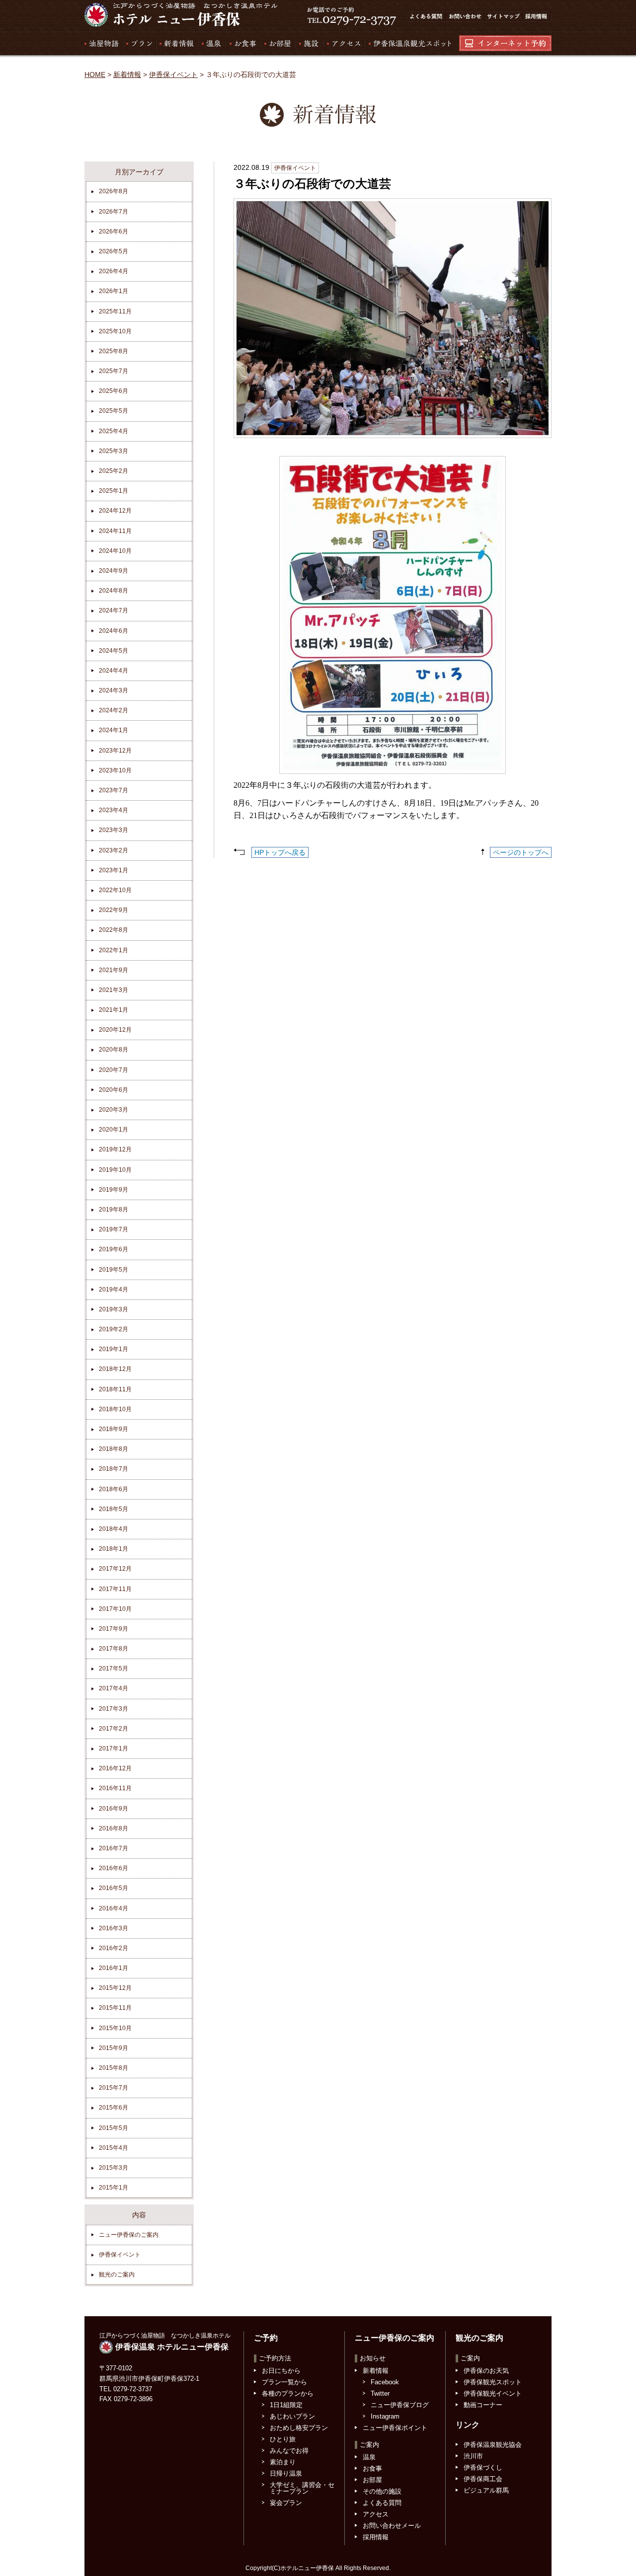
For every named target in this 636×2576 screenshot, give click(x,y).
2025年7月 (114, 371)
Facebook (385, 2382)
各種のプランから (288, 2393)
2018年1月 (114, 1549)
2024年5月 (114, 651)
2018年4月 (114, 1529)
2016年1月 (114, 1968)
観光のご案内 (117, 2274)
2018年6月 (114, 1489)
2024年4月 (114, 671)
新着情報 (176, 43)
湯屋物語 (103, 43)
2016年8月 (114, 1828)
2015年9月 (114, 2048)
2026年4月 (114, 271)
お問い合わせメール (392, 2526)
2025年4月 (114, 431)
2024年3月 (114, 690)
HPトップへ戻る (280, 852)
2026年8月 (114, 191)
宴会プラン (286, 2503)
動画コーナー (483, 2405)
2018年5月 (114, 1509)
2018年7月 (114, 1469)
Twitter (380, 2393)
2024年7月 (114, 610)
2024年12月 (115, 511)
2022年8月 (114, 930)
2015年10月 (115, 2028)
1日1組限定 (286, 2405)
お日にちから (281, 2371)
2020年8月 (114, 1050)
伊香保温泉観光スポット (407, 43)
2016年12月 (115, 1768)
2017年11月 (115, 1589)
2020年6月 (114, 1090)
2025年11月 (115, 311)
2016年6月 (114, 1868)
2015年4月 (114, 2148)
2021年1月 (114, 1010)
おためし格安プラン (299, 2428)
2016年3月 (114, 1928)
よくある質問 (425, 16)
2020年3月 (114, 1110)
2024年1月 (114, 730)
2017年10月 (115, 1609)
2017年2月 (114, 1729)
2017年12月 (115, 1569)
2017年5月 (114, 1668)
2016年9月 (114, 1809)
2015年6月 (114, 2108)
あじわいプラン (292, 2416)
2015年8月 (114, 2068)
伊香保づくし (483, 2467)
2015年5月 (114, 2128)
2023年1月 (114, 870)
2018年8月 (114, 1449)
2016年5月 (114, 1888)
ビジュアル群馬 (486, 2490)
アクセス (343, 43)
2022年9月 (114, 910)
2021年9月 (114, 970)
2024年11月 (115, 531)
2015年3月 (114, 2168)
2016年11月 (115, 1788)
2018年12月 (115, 1369)
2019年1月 (114, 1349)
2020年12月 (115, 1030)
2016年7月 (114, 1848)
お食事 (242, 43)
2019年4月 (114, 1289)
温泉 (211, 43)
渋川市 (473, 2456)
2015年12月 (115, 1988)
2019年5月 (114, 1270)
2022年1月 (114, 950)
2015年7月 (114, 2088)
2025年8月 (114, 351)
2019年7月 (114, 1229)
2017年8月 (114, 1649)
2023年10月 (115, 770)
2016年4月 (114, 1908)
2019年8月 (114, 1210)
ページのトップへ (521, 852)
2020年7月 (114, 1070)
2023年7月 (114, 790)
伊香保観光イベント (493, 2393)
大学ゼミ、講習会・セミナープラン (302, 2488)
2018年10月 (115, 1409)
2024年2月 (114, 710)
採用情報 (537, 16)
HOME (95, 75)
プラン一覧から (284, 2382)
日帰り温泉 (286, 2473)
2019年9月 (114, 1190)
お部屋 (277, 43)
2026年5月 (114, 251)
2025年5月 (114, 411)
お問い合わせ (465, 16)
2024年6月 (114, 631)
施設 (308, 43)
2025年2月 (114, 471)
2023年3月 (114, 830)
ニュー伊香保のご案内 (129, 2235)
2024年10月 (115, 551)
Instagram (385, 2416)
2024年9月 (114, 571)
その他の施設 (382, 2491)
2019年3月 (114, 1309)
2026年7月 (114, 212)
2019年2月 (114, 1329)
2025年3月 (114, 451)
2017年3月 (114, 1709)
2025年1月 (114, 491)
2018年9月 (114, 1429)
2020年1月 (114, 1130)
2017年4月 (114, 1688)
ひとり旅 (283, 2439)
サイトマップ (503, 16)
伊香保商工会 (483, 2479)
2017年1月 (114, 1748)
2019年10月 (115, 1170)
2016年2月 (114, 1948)
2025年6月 (114, 391)
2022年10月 (115, 890)
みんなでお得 (289, 2451)
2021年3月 (114, 990)
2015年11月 (115, 2008)
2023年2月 (114, 850)
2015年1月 (114, 2188)
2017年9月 (114, 1629)
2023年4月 (114, 810)
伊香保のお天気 (486, 2371)
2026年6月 (114, 231)
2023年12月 (115, 751)
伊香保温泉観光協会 (493, 2445)
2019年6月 (114, 1249)
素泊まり (283, 2462)
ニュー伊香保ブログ (400, 2405)
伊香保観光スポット (493, 2382)
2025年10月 (115, 331)
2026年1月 (114, 291)
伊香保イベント (173, 75)
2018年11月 (115, 1389)
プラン (139, 43)
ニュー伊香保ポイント (395, 2428)
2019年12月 (115, 1149)
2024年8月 (114, 591)
